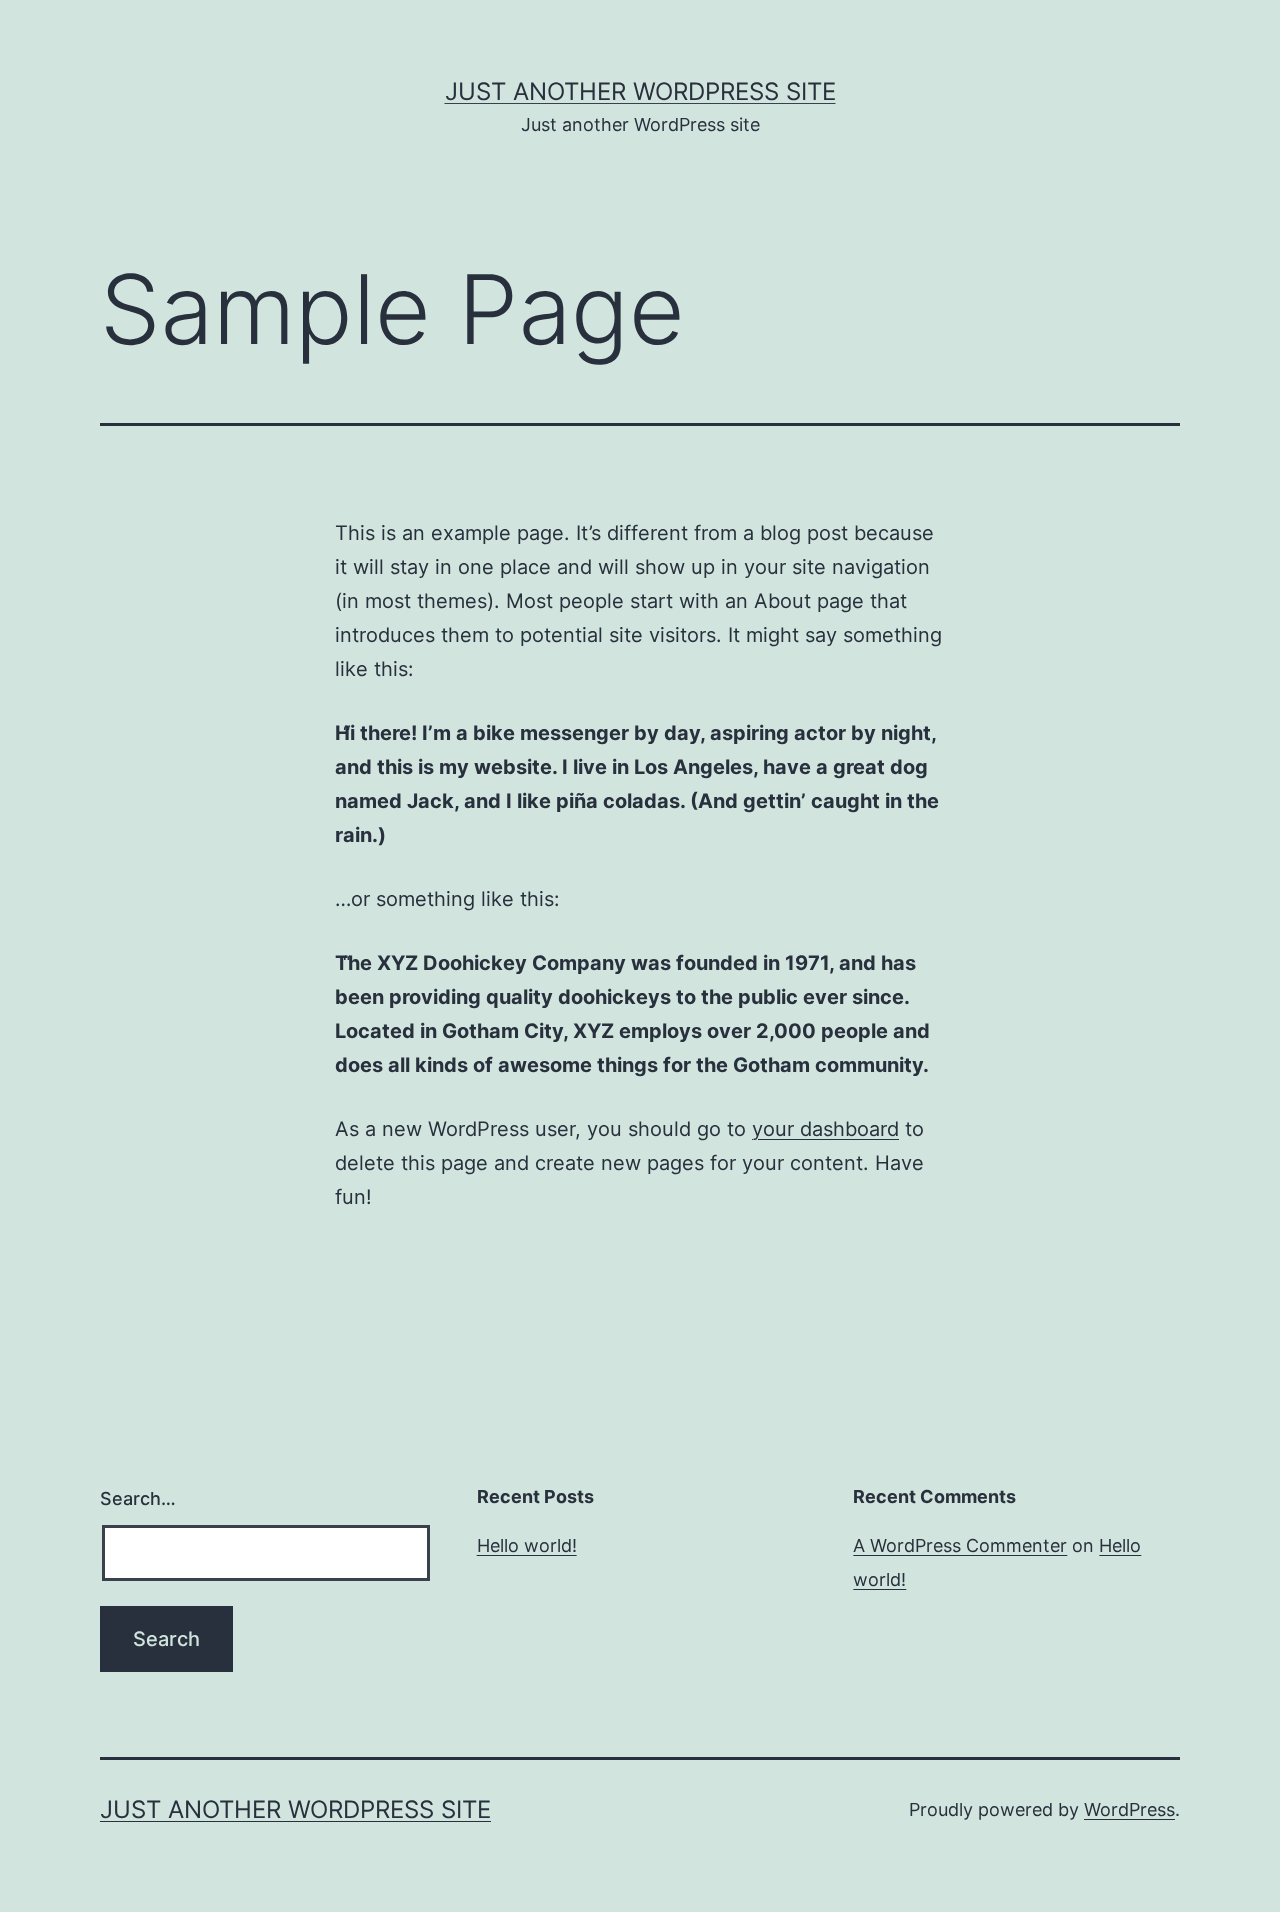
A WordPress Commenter (960, 1545)
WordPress (1129, 1809)
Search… (138, 1498)
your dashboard (825, 1129)
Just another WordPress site (640, 91)
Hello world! (527, 1545)
